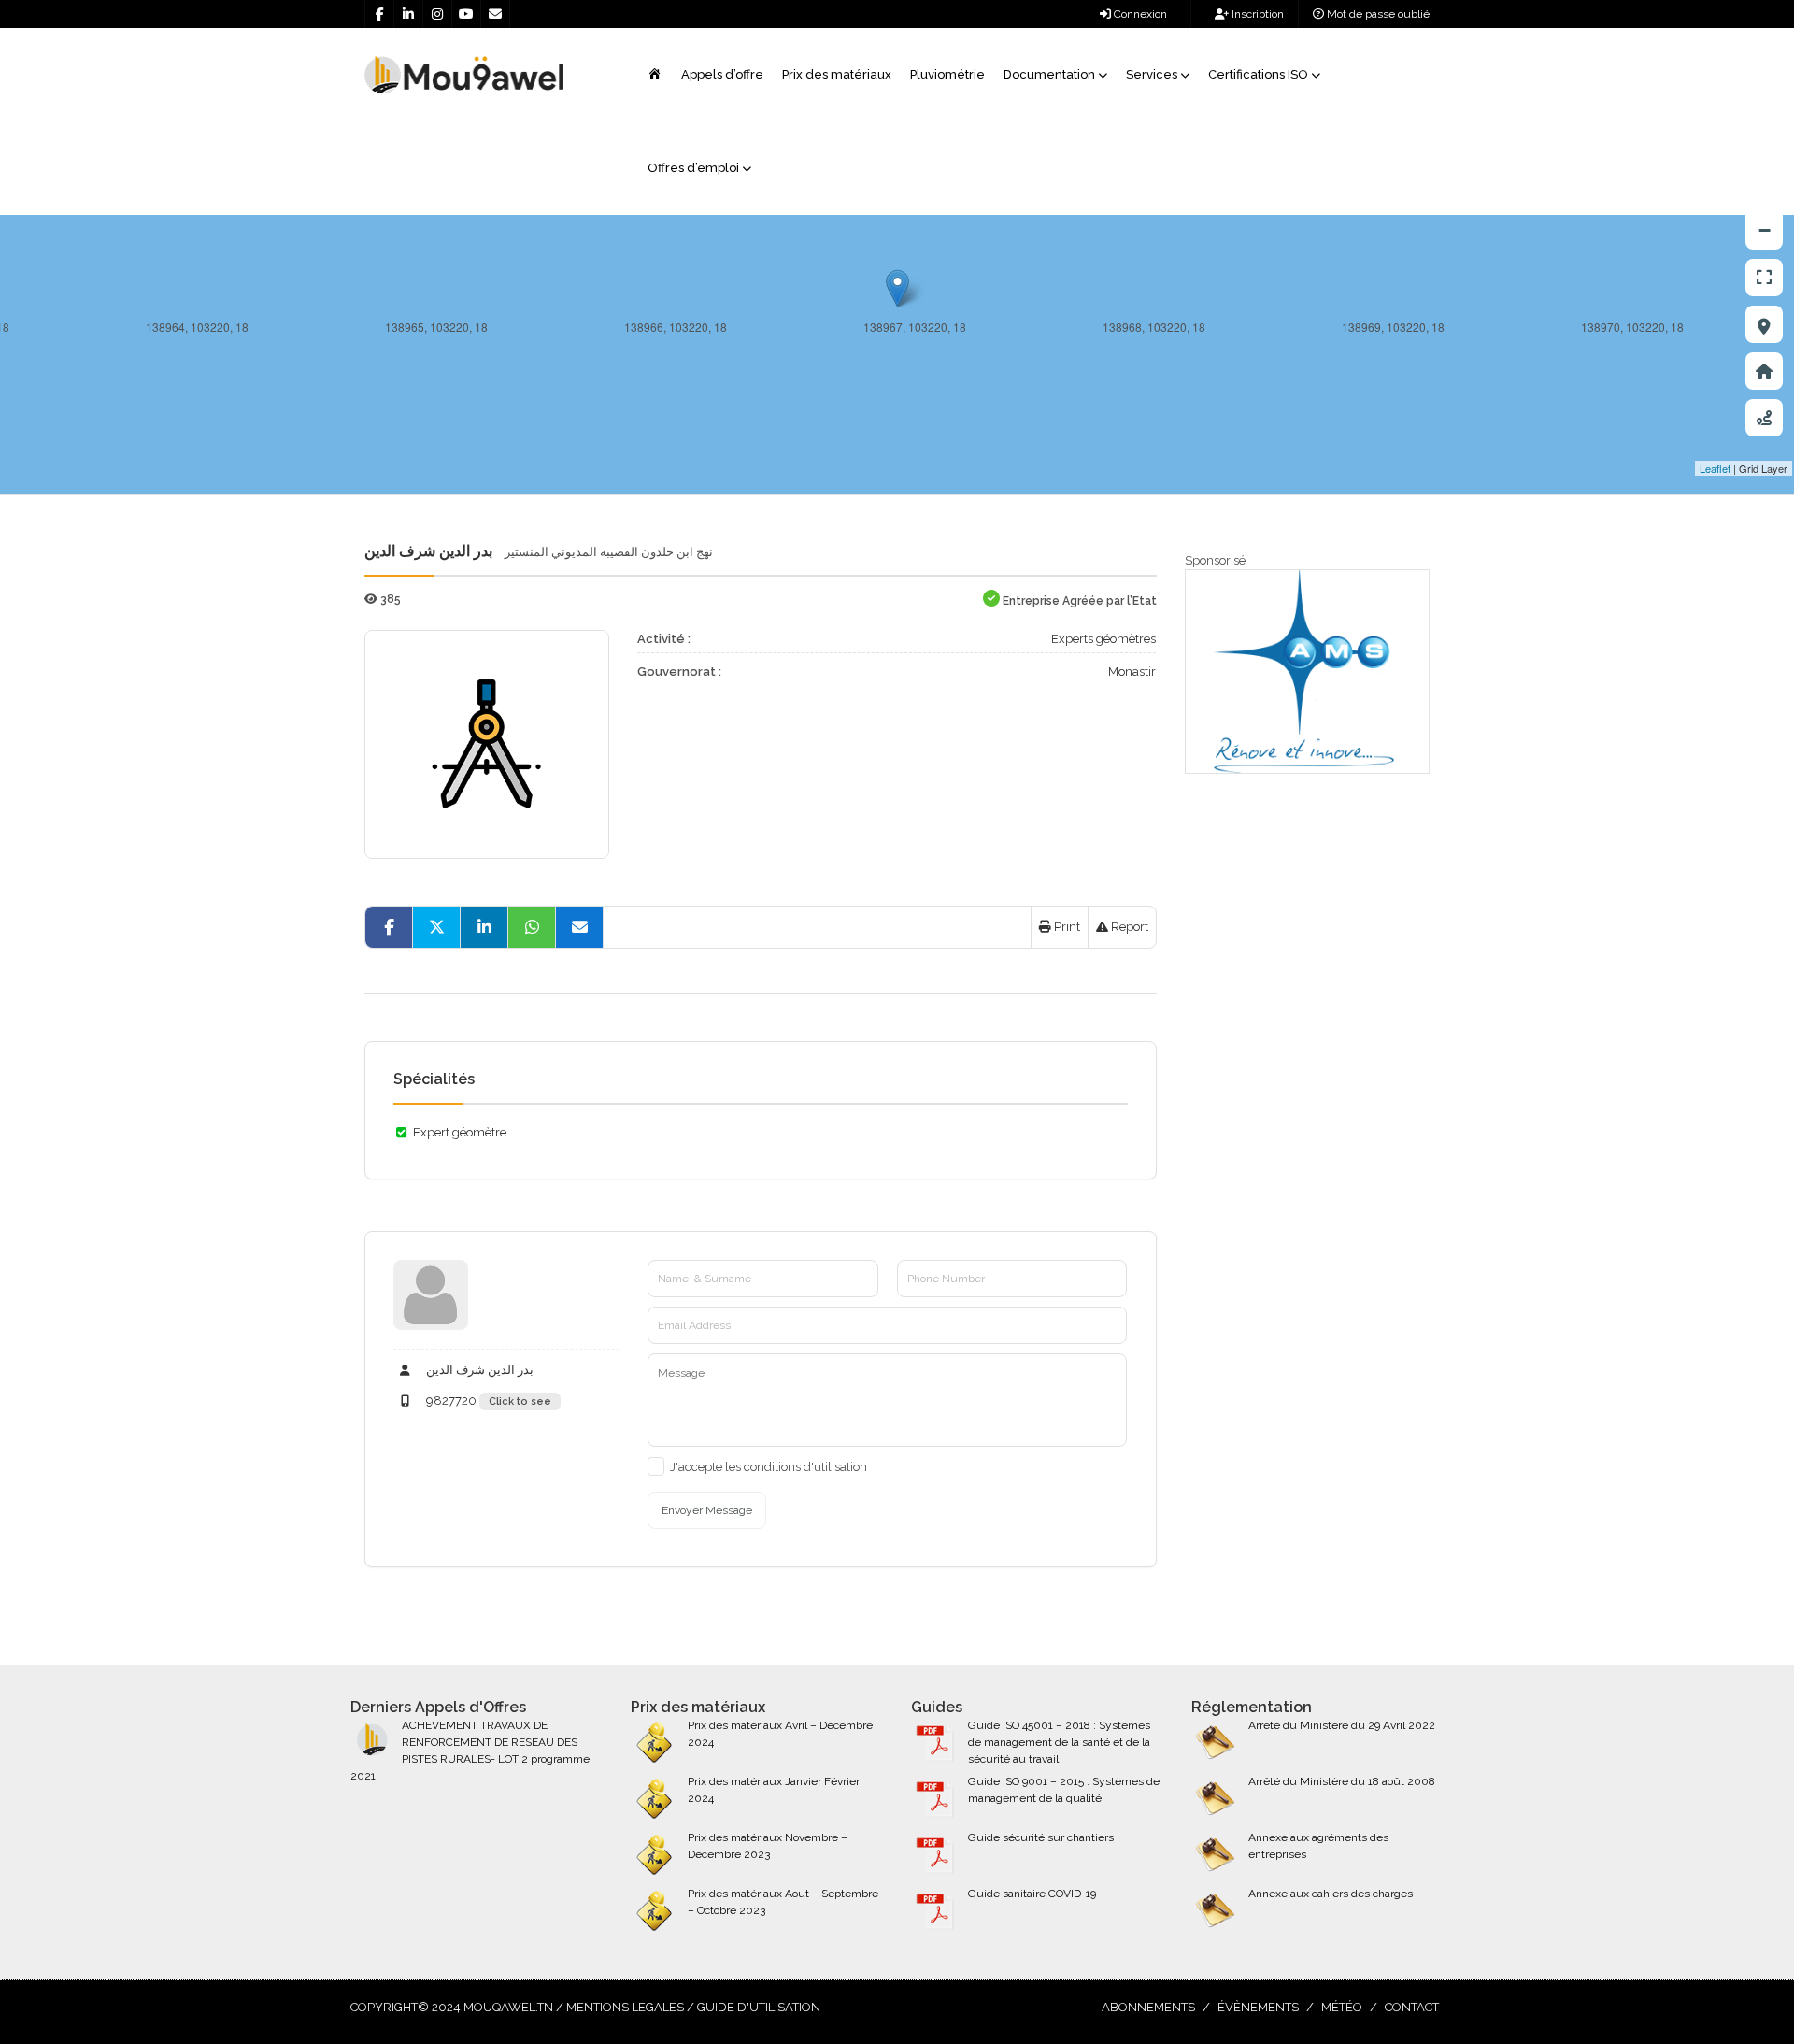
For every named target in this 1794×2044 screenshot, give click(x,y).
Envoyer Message (707, 1510)
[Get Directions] (1764, 418)
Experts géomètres (1103, 639)
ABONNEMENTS (1148, 2007)
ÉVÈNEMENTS (1258, 2007)
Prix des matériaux (837, 74)
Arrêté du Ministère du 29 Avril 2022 (1342, 1725)
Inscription (1256, 14)
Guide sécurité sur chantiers (1041, 1837)
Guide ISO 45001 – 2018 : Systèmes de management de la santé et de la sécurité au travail (1059, 1742)
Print (1066, 927)
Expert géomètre (460, 1132)
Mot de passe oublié (1377, 14)
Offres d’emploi (693, 168)
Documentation (1049, 74)
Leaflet (1715, 468)
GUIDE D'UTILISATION (759, 2007)
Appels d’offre (722, 74)
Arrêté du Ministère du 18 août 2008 (1342, 1781)
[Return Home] (1764, 371)
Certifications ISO (1258, 74)
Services (1152, 74)
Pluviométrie (947, 74)
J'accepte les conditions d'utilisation (769, 1467)
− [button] (1765, 230)
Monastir (1132, 672)
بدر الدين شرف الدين (478, 1370)
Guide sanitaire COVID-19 (1032, 1894)
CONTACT (1412, 2007)
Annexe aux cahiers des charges (1331, 1894)
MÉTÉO (1342, 2007)
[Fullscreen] (1764, 278)
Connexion (1139, 14)
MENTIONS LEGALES (625, 2007)
